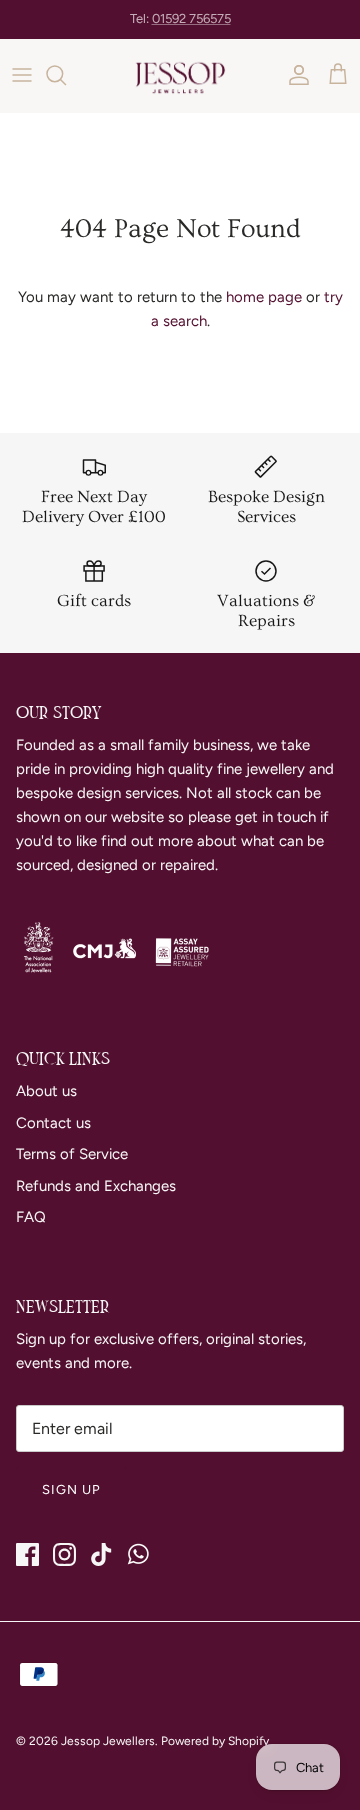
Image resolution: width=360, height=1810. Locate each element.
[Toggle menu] (22, 75)
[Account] (294, 75)
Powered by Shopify (215, 1741)
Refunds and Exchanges (96, 1186)
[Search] (66, 75)
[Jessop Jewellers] (180, 75)
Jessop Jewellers (108, 1741)
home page (264, 297)
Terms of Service (72, 1154)
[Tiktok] (101, 1554)
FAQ (31, 1217)
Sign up (71, 1489)
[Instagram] (64, 1554)
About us (46, 1091)
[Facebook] (27, 1554)
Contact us (53, 1123)
